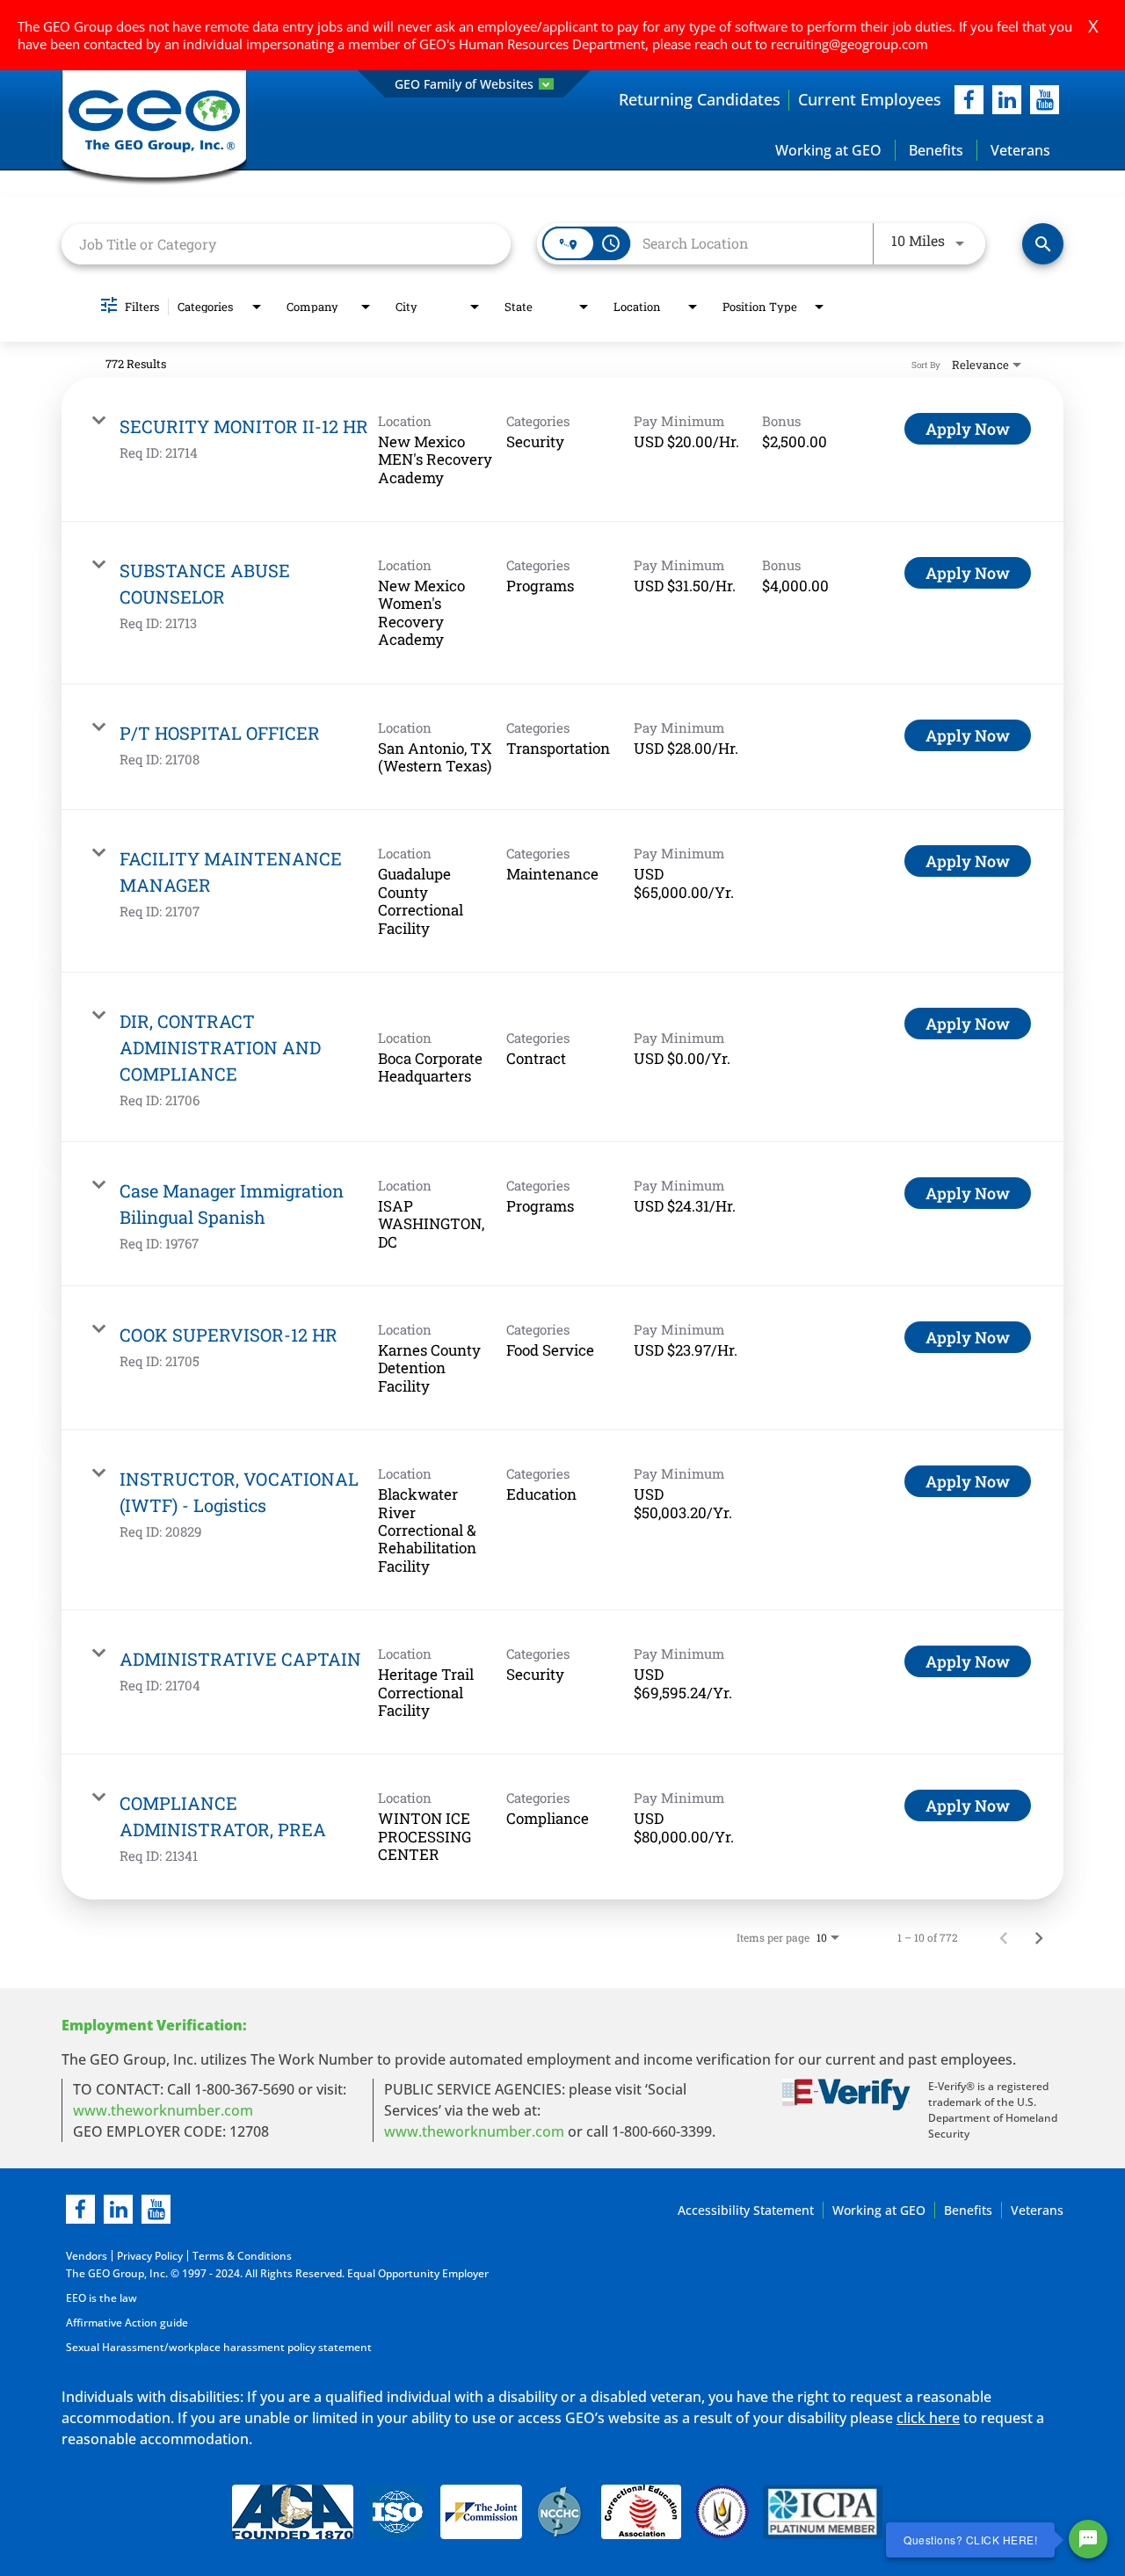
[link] (562, 450)
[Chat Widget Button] (1088, 2539)
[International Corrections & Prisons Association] (828, 2515)
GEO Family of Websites (464, 84)
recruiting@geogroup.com (849, 44)
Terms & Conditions (242, 2256)
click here (928, 2418)
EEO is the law (102, 2298)
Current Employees (870, 99)
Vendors (87, 2256)
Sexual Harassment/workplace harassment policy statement (219, 2347)
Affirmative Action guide (127, 2323)
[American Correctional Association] (293, 2515)
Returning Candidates (700, 99)
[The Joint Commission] (481, 2515)
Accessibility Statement (746, 2210)
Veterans (1020, 150)
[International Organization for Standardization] (397, 2515)
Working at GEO (828, 150)
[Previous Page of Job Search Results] (1004, 1937)
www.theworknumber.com (163, 2110)
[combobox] (286, 244)
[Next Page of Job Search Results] (1039, 1937)
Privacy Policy (150, 2256)
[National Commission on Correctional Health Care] (562, 2515)
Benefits (936, 150)
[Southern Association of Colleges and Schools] (722, 2515)
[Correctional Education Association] (641, 2515)
